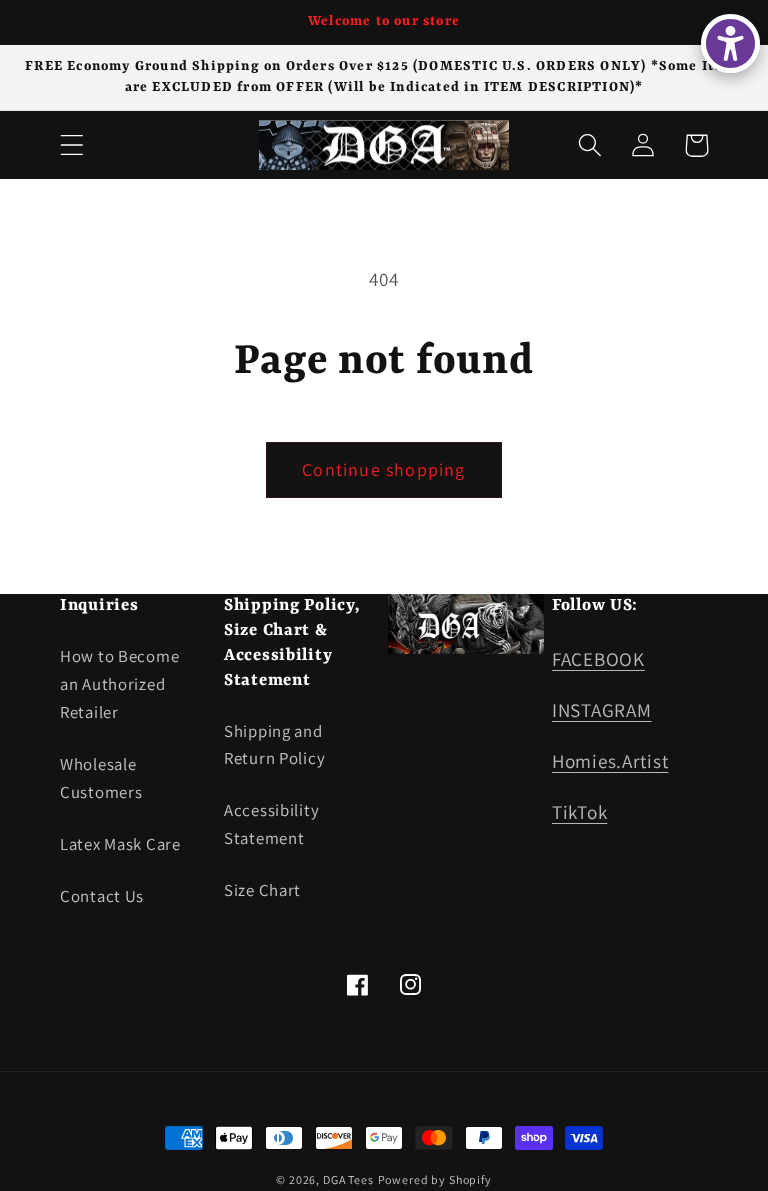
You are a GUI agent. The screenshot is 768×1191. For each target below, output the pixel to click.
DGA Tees (348, 1179)
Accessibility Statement (271, 824)
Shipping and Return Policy (274, 745)
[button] (72, 145)
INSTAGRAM (601, 710)
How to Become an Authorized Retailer (119, 684)
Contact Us (102, 896)
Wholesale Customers (101, 778)
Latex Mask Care (120, 844)
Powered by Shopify (435, 1179)
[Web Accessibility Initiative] (730, 43)
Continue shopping (383, 469)
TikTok (579, 812)
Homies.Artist (610, 761)
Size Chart (262, 890)
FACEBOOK (598, 659)
